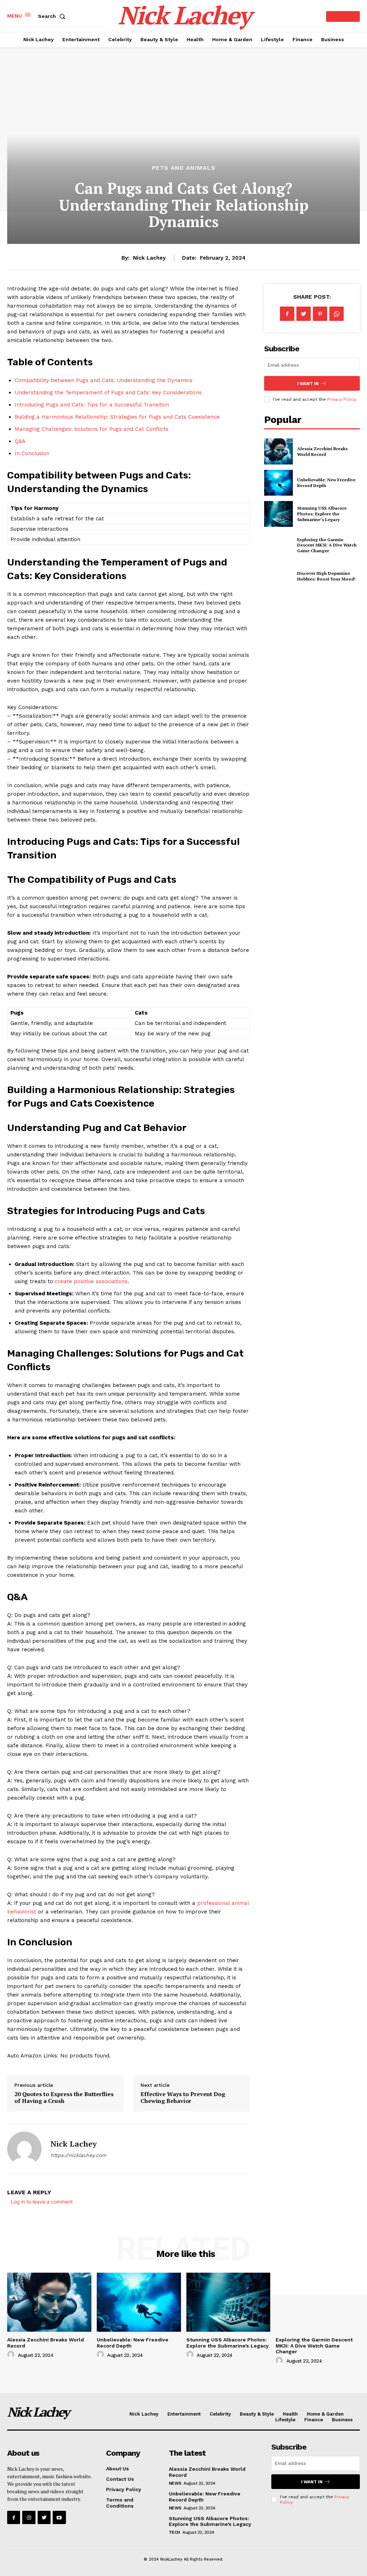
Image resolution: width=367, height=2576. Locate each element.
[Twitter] (304, 314)
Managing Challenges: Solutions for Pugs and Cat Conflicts (92, 429)
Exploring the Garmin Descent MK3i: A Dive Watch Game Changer (327, 545)
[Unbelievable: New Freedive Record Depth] (278, 483)
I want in (308, 384)
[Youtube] (59, 2517)
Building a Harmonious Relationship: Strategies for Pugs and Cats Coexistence (117, 417)
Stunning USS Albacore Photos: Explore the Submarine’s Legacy (322, 514)
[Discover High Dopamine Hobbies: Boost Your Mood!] (278, 576)
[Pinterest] (320, 314)
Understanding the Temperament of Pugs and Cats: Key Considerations (108, 393)
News (175, 2483)
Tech (175, 2532)
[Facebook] (287, 314)
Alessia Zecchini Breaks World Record (322, 451)
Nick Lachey (149, 258)
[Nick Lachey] (24, 2149)
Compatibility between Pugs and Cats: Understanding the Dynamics (104, 380)
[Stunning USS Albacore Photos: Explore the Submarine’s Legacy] (278, 514)
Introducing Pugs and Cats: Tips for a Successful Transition (92, 405)
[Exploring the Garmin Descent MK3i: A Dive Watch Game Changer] (278, 545)
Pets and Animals (184, 168)
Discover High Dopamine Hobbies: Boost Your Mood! (326, 576)
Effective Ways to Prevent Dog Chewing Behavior (183, 2097)
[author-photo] (12, 2355)
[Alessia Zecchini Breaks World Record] (278, 451)
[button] (53, 16)
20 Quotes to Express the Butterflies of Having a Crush (64, 2097)
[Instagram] (29, 2517)
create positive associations (91, 1281)
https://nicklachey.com (78, 2155)
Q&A (20, 441)
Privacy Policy (341, 399)
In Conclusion (32, 453)
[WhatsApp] (337, 314)
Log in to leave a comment (42, 2202)
